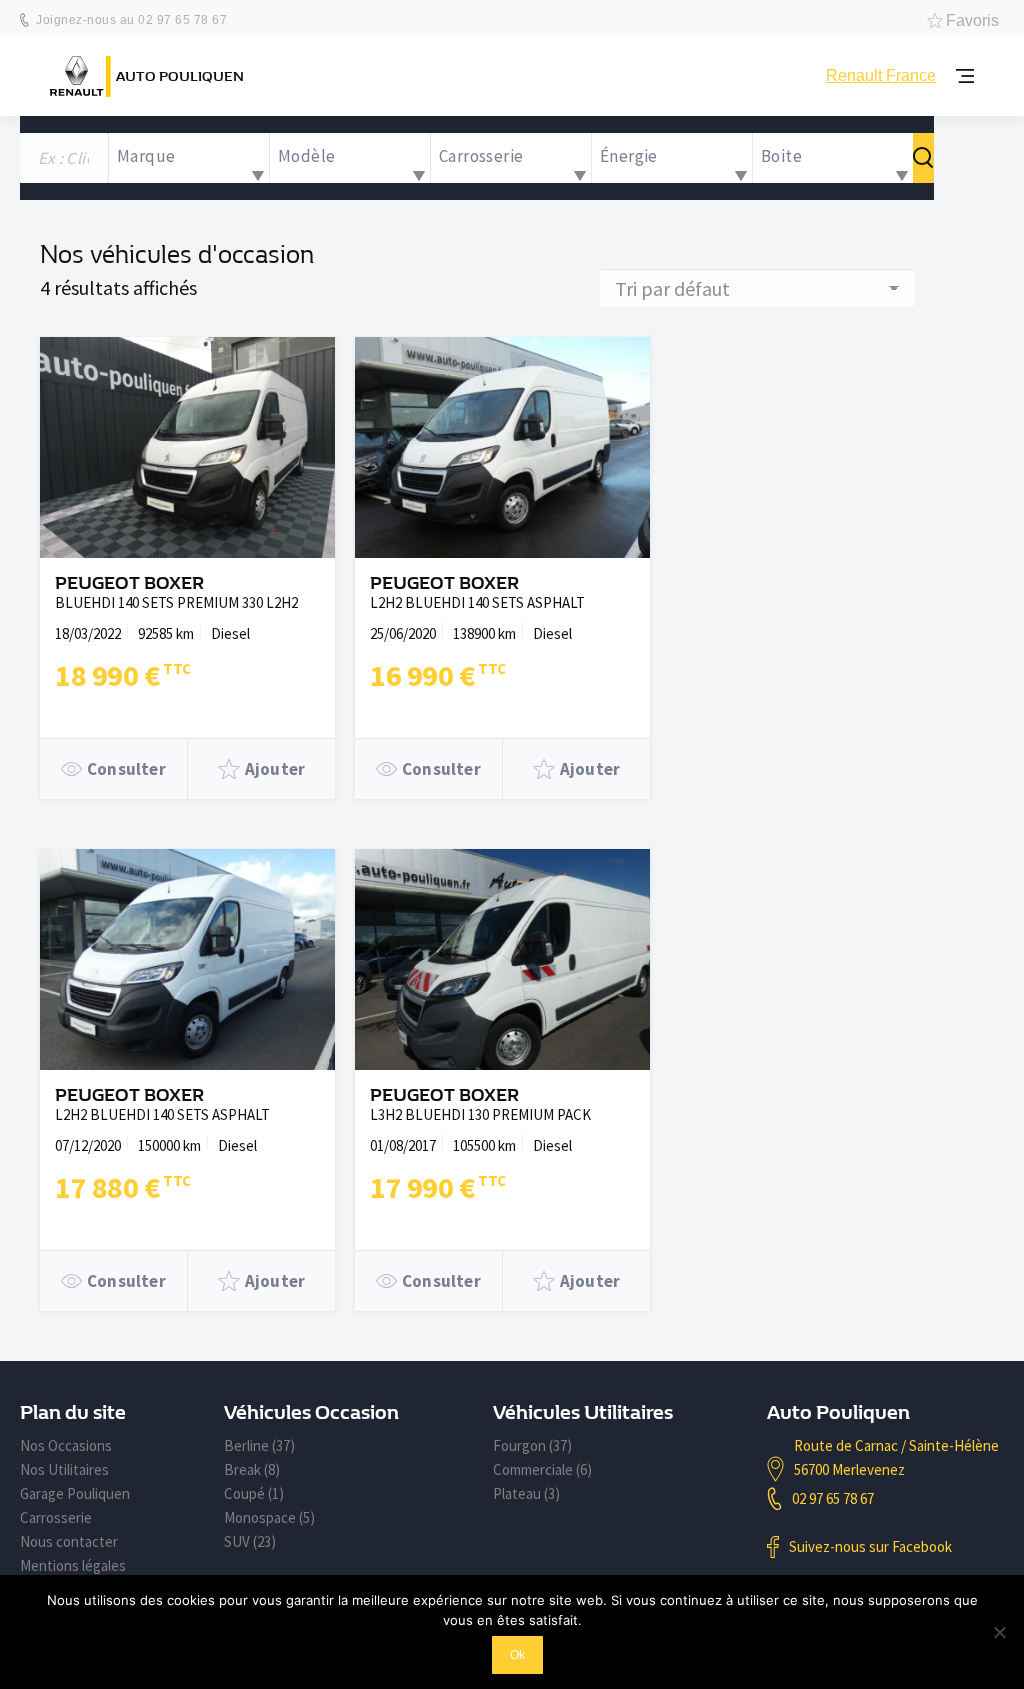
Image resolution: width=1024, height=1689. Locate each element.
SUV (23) (250, 1541)
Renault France (881, 75)
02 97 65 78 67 (833, 1498)
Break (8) (252, 1469)
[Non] (999, 1632)
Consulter (126, 769)
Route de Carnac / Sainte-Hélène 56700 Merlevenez (896, 1457)
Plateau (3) (526, 1493)
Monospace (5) (269, 1517)
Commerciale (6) (542, 1469)
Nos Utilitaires (64, 1469)
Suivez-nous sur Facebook (870, 1546)
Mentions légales (73, 1565)
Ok (517, 1655)
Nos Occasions (66, 1445)
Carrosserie (56, 1517)
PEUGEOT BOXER (129, 583)
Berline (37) (259, 1445)
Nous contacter (69, 1541)
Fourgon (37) (532, 1445)
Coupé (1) (254, 1493)
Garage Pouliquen (75, 1493)
